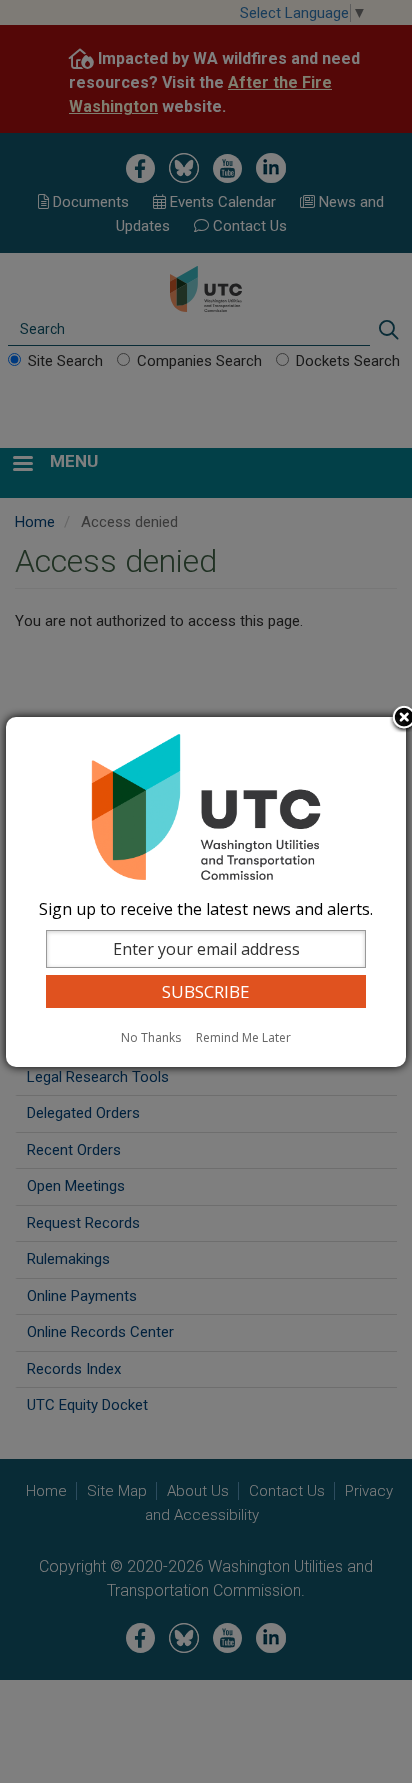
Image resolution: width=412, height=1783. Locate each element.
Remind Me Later (243, 1037)
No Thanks (151, 1037)
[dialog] (206, 892)
